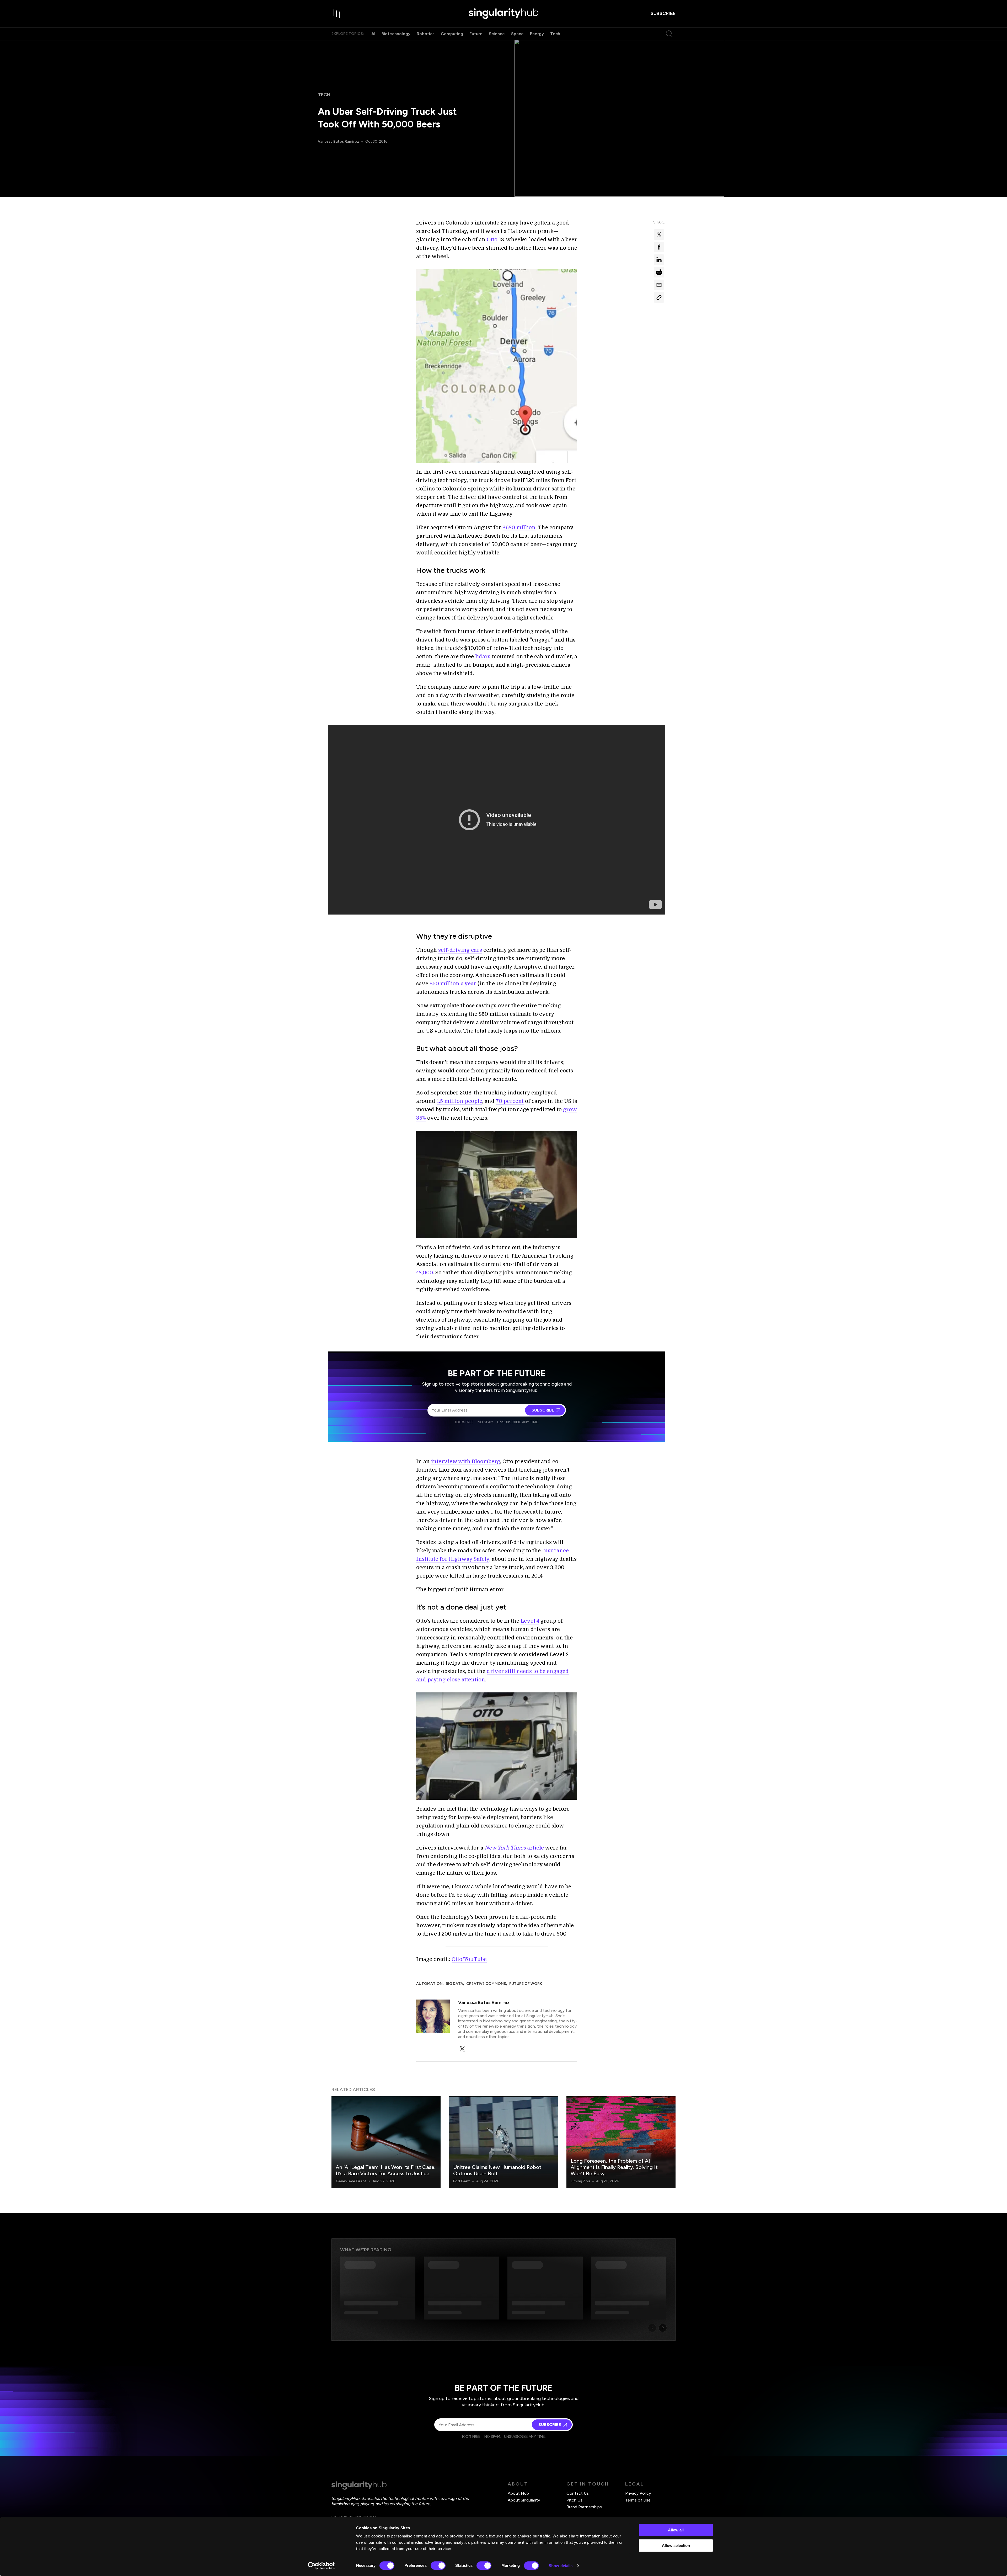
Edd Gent (462, 2181)
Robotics (426, 34)
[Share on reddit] (659, 272)
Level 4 (530, 1621)
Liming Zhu (580, 2181)
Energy (537, 34)
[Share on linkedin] (659, 260)
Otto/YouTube (469, 1959)
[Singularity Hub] (504, 14)
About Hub (518, 2493)
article (514, 1848)
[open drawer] (337, 14)
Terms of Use (638, 2500)
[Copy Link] (659, 297)
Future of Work (526, 1984)
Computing (452, 34)
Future (476, 34)
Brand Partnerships (584, 2507)
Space (517, 34)
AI (373, 34)
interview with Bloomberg (466, 1461)
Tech (555, 34)
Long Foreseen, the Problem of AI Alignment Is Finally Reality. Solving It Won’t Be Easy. (614, 2167)
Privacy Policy (638, 2493)
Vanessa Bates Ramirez (338, 141)
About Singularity (524, 2500)
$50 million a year (453, 984)
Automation (429, 1984)
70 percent (510, 1101)
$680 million (519, 528)
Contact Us (578, 2493)
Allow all (676, 2530)
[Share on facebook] (659, 247)
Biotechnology (396, 34)
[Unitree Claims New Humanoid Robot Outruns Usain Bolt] (504, 2142)
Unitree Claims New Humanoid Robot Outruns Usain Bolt (497, 2170)
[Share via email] (659, 285)
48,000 (425, 1273)
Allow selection (676, 2545)
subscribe (663, 13)
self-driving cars (460, 950)
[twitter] (462, 2049)
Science (497, 34)
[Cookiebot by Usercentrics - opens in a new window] (321, 2566)
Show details (561, 2566)
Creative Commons (486, 1984)
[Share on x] (659, 234)
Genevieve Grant (351, 2181)
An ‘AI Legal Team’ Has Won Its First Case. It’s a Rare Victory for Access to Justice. (385, 2170)
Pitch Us (574, 2500)
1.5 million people (459, 1101)
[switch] (438, 2566)
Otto (492, 240)
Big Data (454, 1984)
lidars (483, 657)
